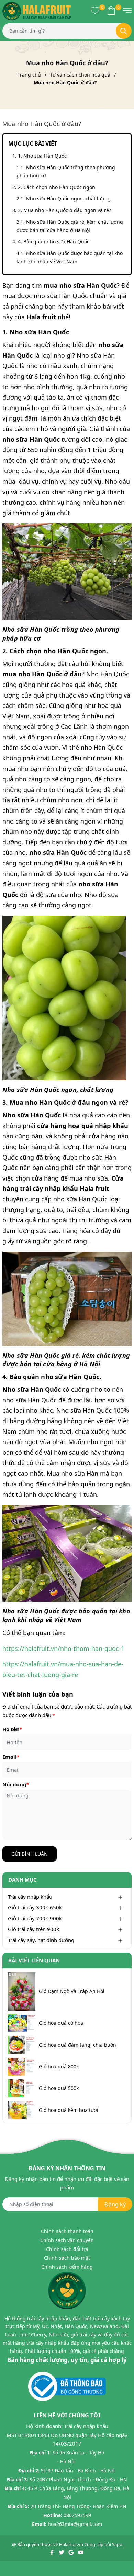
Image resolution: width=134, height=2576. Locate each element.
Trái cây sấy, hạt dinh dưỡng (41, 1940)
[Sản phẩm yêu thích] (95, 10)
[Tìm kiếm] (124, 31)
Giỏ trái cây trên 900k (33, 1929)
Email (11, 1757)
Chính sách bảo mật (67, 2258)
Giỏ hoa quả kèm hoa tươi (69, 2110)
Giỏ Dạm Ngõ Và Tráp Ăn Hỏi (72, 1991)
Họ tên (12, 1729)
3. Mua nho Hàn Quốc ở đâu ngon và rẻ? (64, 210)
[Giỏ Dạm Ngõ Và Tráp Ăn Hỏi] (22, 1991)
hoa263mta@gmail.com (75, 2524)
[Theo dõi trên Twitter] (62, 2552)
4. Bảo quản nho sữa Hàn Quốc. (54, 241)
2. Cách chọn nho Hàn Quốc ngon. (57, 187)
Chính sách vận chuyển (67, 2240)
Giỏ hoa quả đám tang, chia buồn (77, 2045)
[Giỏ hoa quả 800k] (22, 2067)
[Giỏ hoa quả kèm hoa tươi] (22, 2110)
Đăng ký (115, 2204)
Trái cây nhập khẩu (30, 1897)
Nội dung (16, 1784)
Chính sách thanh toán (67, 2231)
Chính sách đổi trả (67, 2249)
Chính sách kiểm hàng (67, 2267)
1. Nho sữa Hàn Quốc (43, 156)
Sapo (117, 2544)
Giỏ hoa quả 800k (59, 2067)
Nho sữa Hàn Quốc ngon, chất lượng (68, 199)
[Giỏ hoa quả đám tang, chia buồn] (22, 2045)
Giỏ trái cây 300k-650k (35, 1907)
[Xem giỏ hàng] (111, 10)
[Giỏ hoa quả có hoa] (22, 2023)
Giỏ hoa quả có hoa (61, 2023)
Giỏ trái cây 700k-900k (35, 1918)
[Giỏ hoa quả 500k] (22, 2088)
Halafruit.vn (71, 2544)
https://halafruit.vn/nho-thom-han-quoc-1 (63, 1648)
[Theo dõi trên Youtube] (81, 2552)
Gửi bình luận (30, 1854)
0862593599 (77, 2515)
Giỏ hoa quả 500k (59, 2088)
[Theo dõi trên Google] (72, 2552)
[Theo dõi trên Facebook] (52, 2552)
